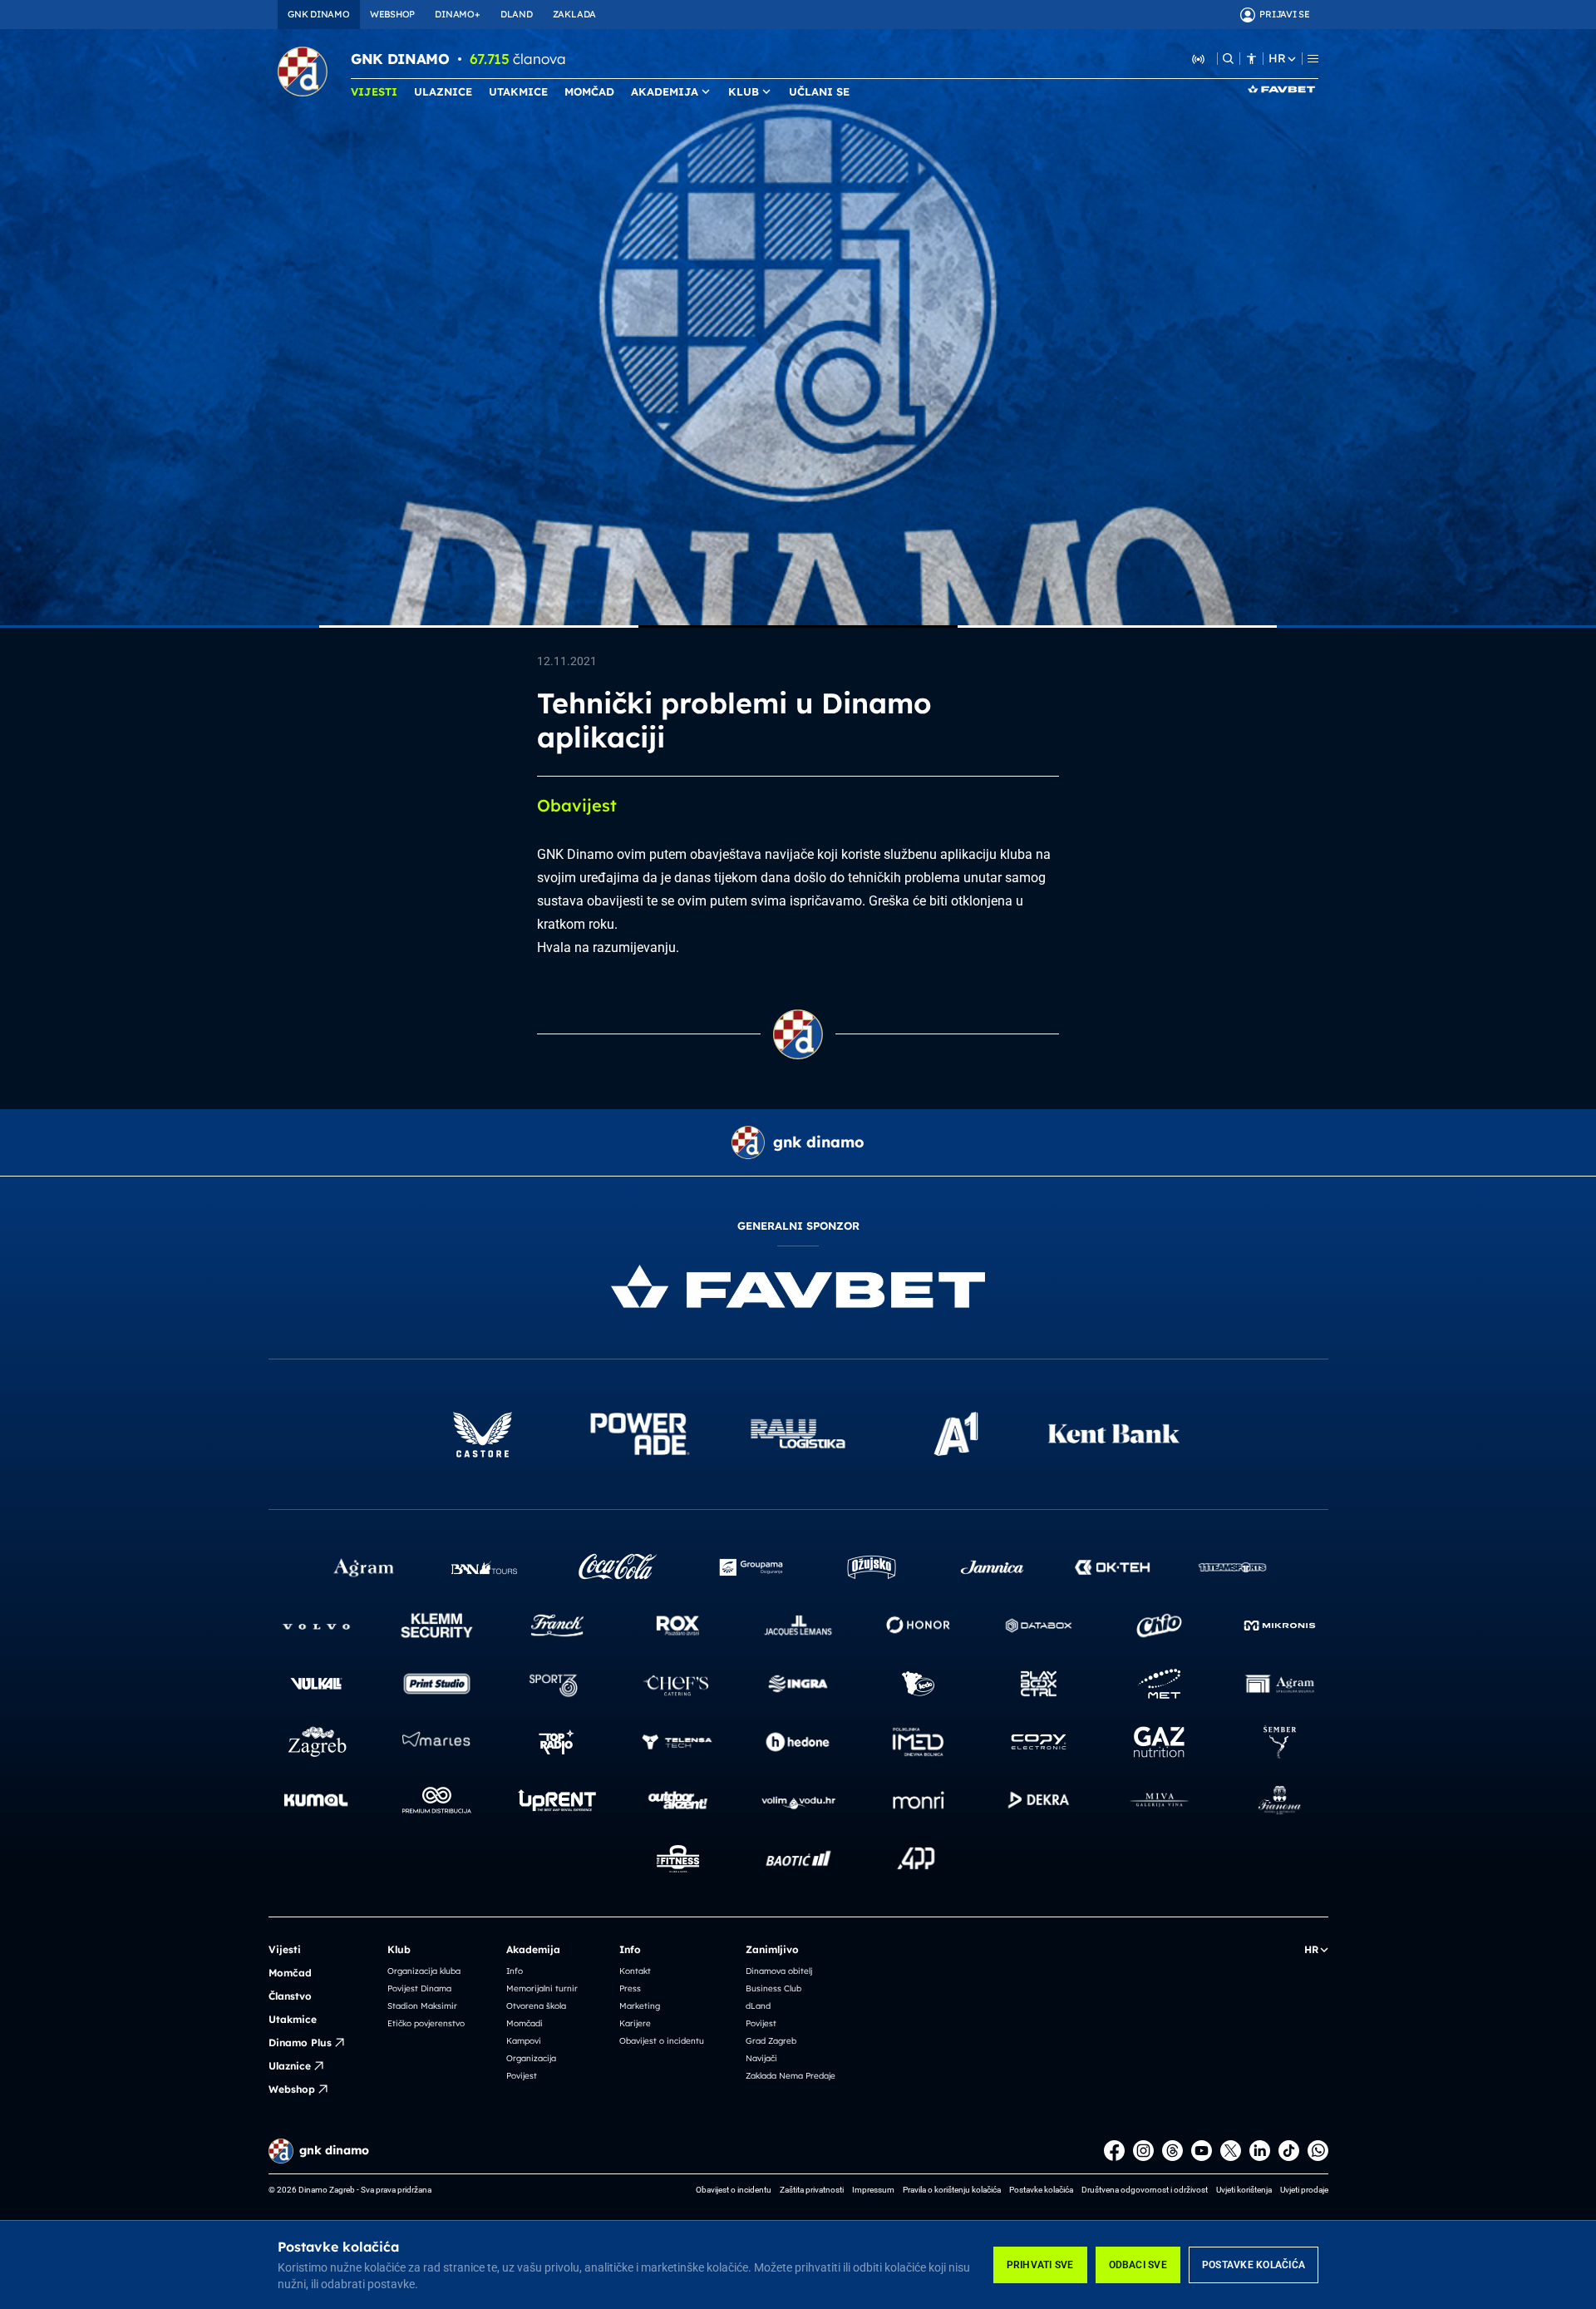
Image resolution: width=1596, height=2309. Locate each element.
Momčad (290, 1973)
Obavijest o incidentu (662, 2041)
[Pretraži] (1228, 59)
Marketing (640, 2006)
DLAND (517, 14)
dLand (758, 2006)
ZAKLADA (574, 14)
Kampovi (524, 2041)
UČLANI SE (819, 91)
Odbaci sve (1138, 2265)
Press (630, 1988)
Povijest (522, 2076)
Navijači (761, 2058)
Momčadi (525, 2023)
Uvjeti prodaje (1304, 2190)
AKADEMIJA (665, 91)
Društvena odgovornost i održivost (1145, 2190)
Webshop (292, 2089)
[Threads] (1172, 2151)
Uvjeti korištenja (1244, 2190)
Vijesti (285, 1949)
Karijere (635, 2023)
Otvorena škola (536, 2006)
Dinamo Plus (300, 2043)
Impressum (873, 2190)
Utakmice (293, 2019)
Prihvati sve (1040, 2265)
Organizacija (531, 2058)
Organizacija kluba (424, 1971)
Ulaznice (290, 2066)
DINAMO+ (457, 14)
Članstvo (290, 1996)
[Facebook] (1114, 2151)
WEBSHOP (392, 14)
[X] (1231, 2151)
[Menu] (1313, 59)
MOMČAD (589, 91)
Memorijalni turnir (542, 1988)
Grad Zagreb (771, 2041)
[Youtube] (1202, 2151)
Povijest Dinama (419, 1988)
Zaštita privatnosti (812, 2190)
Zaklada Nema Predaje (791, 2076)
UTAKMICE (518, 91)
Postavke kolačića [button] (1041, 2190)
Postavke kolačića (1254, 2265)
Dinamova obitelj (779, 1971)
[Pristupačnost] (1251, 59)
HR (1277, 59)
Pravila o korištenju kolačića (952, 2190)
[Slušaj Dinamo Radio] (1199, 58)
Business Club (773, 1988)
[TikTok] (1289, 2151)
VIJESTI (374, 91)
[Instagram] (1143, 2151)
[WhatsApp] (1318, 2151)
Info (515, 1971)
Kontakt (635, 1971)
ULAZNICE (443, 91)
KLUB (744, 91)
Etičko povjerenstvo (426, 2023)
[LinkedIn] (1260, 2151)
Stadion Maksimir (422, 2006)
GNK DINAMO (319, 14)
